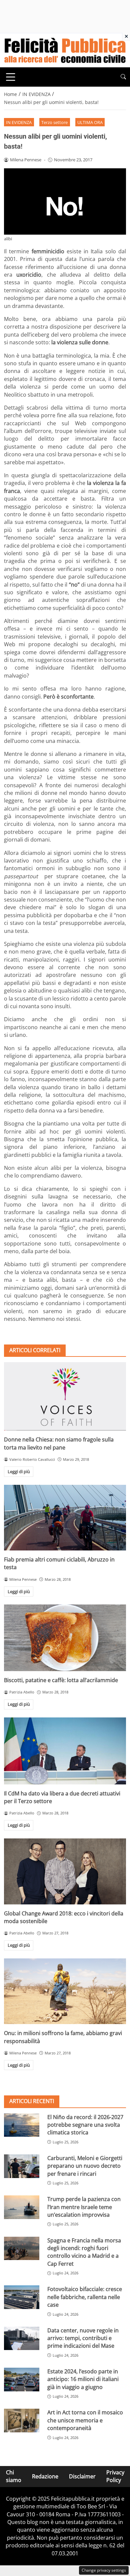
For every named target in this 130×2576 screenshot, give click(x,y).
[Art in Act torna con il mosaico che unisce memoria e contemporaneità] (22, 2421)
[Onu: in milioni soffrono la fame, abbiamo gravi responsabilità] (65, 1991)
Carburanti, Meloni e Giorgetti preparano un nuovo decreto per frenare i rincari (85, 2166)
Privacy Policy (115, 2476)
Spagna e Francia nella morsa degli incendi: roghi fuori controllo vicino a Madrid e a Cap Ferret (84, 2252)
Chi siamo (14, 2476)
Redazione (45, 2476)
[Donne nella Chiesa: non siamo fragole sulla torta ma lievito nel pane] (65, 1396)
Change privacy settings (104, 2570)
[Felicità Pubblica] (65, 50)
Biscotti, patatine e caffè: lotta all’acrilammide (61, 1680)
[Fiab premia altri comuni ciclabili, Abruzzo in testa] (65, 1518)
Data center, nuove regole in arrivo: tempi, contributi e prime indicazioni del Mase (83, 2338)
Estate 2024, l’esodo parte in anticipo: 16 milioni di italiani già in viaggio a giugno (83, 2379)
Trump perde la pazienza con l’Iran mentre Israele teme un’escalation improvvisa (84, 2207)
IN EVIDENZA (19, 122)
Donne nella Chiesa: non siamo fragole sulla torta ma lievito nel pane (59, 1443)
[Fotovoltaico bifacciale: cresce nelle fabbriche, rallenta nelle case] (22, 2297)
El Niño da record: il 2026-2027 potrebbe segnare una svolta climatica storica (85, 2125)
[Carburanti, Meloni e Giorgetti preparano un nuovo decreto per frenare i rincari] (22, 2166)
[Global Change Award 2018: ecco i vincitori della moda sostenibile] (65, 1871)
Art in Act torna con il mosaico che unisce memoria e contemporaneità (85, 2420)
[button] (123, 77)
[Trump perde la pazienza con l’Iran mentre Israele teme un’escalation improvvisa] (22, 2207)
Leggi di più (19, 1471)
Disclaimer (82, 2476)
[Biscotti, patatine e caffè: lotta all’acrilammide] (65, 1638)
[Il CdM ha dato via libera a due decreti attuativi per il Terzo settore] (65, 1751)
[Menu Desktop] (11, 77)
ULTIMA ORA (90, 122)
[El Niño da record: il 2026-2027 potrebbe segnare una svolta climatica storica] (22, 2125)
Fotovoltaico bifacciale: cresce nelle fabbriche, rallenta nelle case (85, 2297)
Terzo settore (54, 122)
